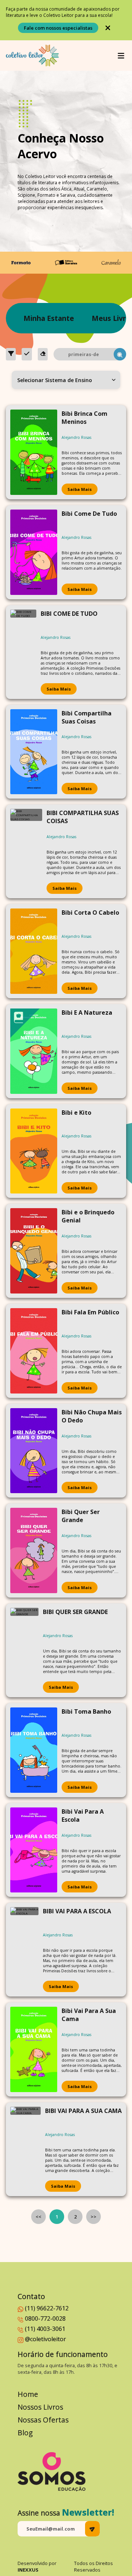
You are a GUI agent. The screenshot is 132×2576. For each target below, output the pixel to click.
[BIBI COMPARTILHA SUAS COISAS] (26, 851)
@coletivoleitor (45, 2339)
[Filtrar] (11, 354)
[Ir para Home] (32, 55)
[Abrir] (121, 56)
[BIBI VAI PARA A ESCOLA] (24, 1950)
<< (38, 2217)
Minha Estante (49, 318)
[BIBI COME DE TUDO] (23, 652)
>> (93, 2217)
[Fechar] (108, 28)
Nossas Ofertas (43, 2420)
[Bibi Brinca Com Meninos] (34, 452)
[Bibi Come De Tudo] (34, 552)
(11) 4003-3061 (45, 2329)
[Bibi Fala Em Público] (34, 1351)
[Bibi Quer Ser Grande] (34, 1550)
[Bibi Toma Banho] (34, 1750)
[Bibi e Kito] (34, 1151)
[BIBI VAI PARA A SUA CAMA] (25, 2149)
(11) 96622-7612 (47, 2308)
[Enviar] (92, 2529)
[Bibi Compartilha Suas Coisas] (34, 752)
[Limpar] (43, 354)
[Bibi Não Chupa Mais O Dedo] (34, 1451)
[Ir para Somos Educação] (52, 2472)
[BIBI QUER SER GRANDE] (24, 1650)
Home (28, 2394)
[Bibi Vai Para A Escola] (34, 1850)
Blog (25, 2433)
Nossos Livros (40, 2407)
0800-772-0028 (45, 2318)
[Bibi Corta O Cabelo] (34, 951)
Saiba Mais (80, 489)
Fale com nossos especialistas (58, 28)
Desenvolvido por (37, 2566)
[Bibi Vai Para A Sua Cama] (34, 2049)
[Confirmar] (27, 354)
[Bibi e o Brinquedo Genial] (34, 1251)
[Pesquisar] (120, 354)
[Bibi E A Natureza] (34, 1051)
